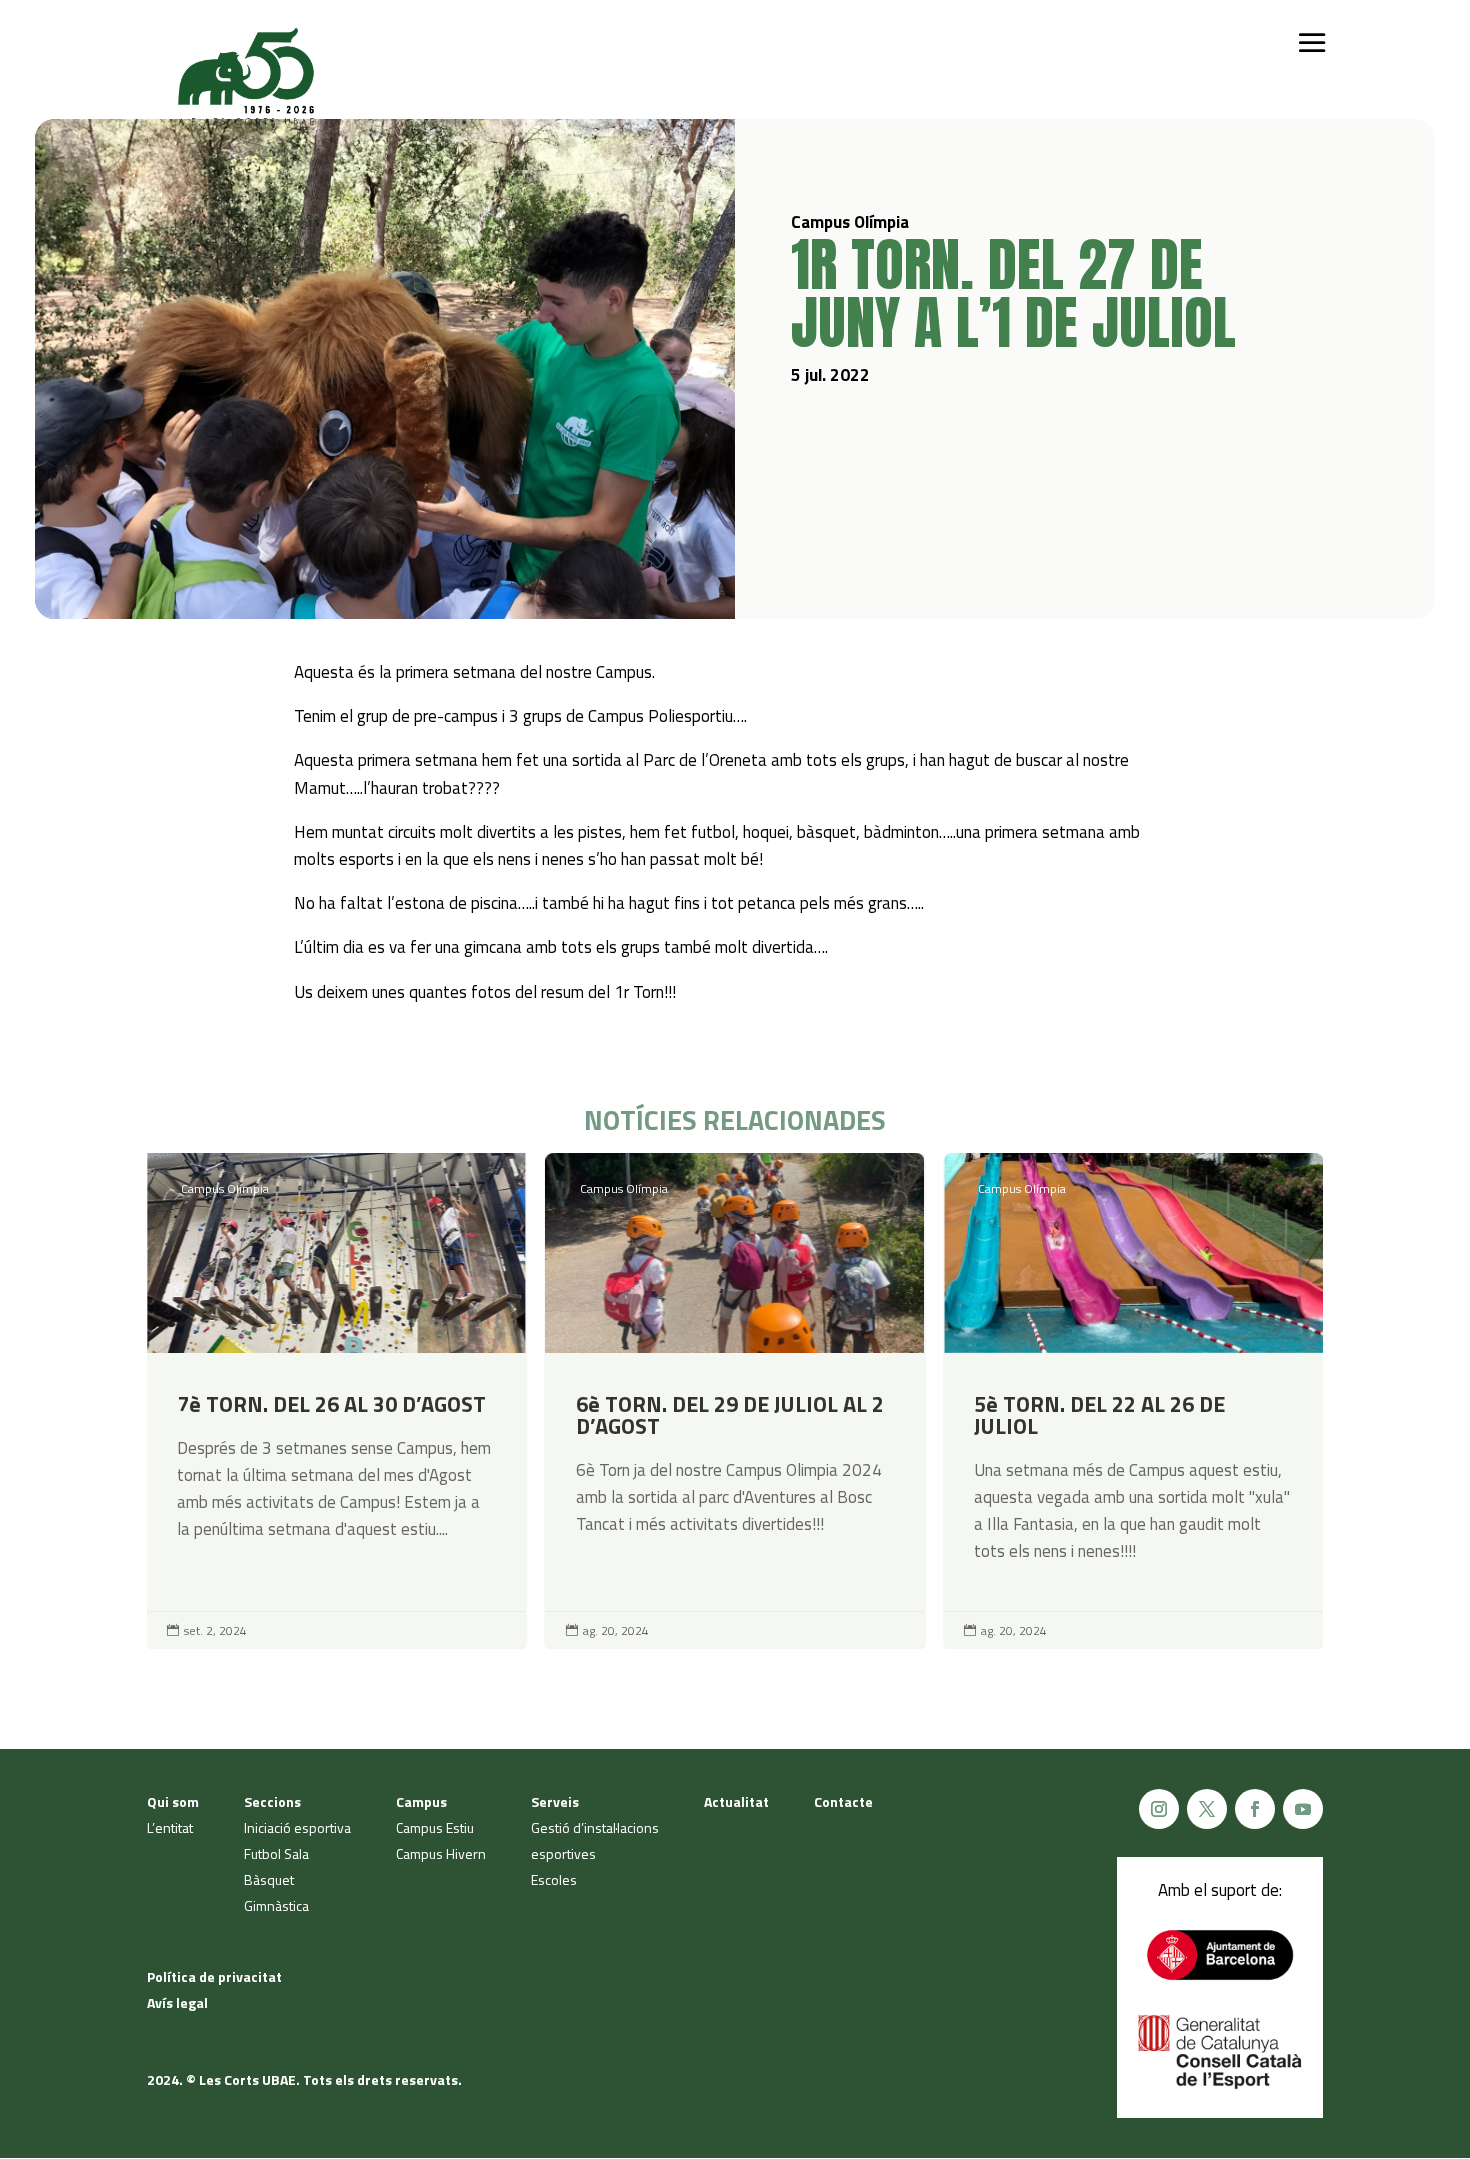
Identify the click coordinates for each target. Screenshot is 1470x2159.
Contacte (843, 1801)
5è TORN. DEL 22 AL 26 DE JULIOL (1133, 1401)
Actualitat (736, 1801)
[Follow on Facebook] (1255, 1809)
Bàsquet (269, 1879)
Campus (421, 1801)
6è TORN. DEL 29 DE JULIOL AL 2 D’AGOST (735, 1401)
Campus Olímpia (225, 1188)
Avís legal (177, 2002)
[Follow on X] (1207, 1809)
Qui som (173, 1801)
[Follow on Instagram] (1159, 1809)
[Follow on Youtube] (1303, 1809)
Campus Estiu (435, 1827)
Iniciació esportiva (297, 1827)
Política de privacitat (214, 1976)
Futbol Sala (276, 1853)
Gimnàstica (276, 1905)
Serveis (555, 1801)
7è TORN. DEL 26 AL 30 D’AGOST (336, 1401)
